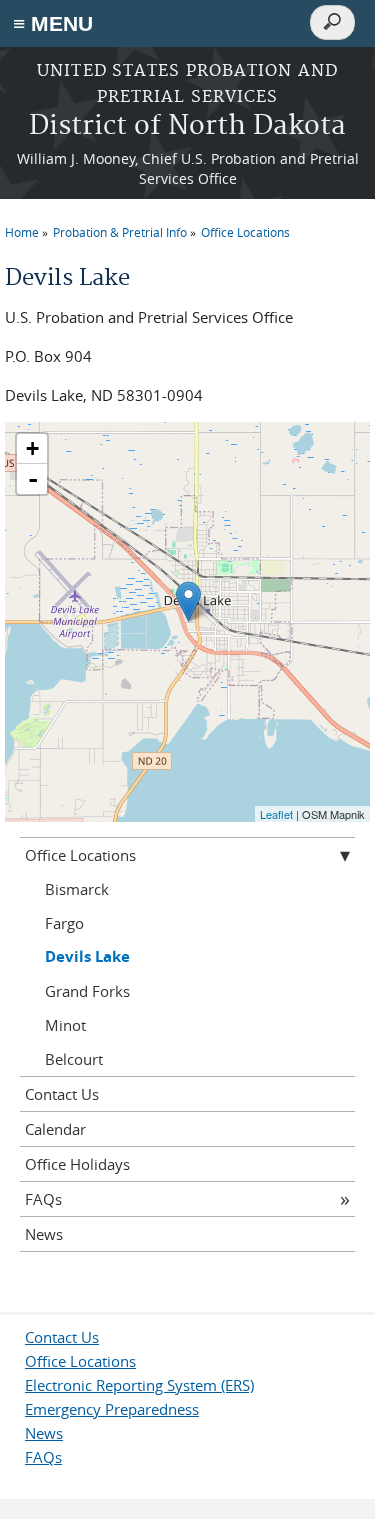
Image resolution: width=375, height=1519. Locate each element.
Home (22, 232)
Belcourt (74, 1059)
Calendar (55, 1129)
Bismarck (77, 889)
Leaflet (276, 814)
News (44, 1234)
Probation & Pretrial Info (120, 232)
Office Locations (245, 232)
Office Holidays (77, 1164)
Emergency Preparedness (112, 1409)
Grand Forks (87, 991)
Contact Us (62, 1094)
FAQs (43, 1199)
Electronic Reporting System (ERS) (139, 1385)
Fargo (64, 923)
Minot (65, 1025)
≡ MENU (53, 23)
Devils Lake (87, 956)
